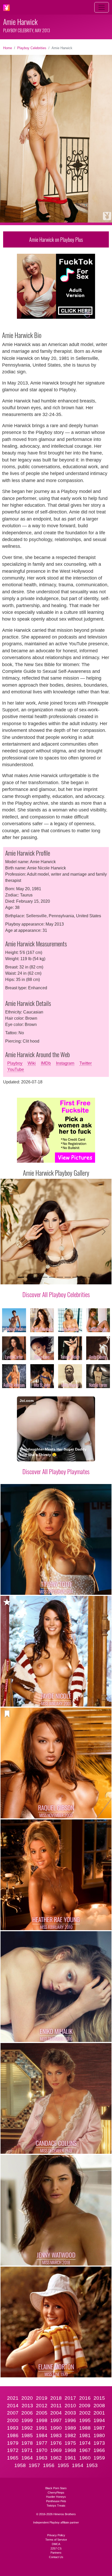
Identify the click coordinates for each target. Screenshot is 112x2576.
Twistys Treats (56, 2506)
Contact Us (56, 2557)
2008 (99, 2406)
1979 (13, 2443)
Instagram (65, 1063)
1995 (85, 2420)
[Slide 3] (36, 1277)
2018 (56, 2398)
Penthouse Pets (56, 2501)
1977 (42, 2443)
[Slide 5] (52, 1277)
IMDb (46, 1063)
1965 (13, 2458)
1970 (42, 2450)
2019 (42, 2398)
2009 (85, 2406)
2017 (70, 2398)
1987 (99, 2428)
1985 (27, 2435)
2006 (27, 2413)
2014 (13, 2406)
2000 (13, 2420)
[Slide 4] (44, 1277)
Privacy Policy (56, 2535)
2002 (85, 2413)
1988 (85, 2428)
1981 (85, 2435)
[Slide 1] (21, 1277)
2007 (13, 2413)
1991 (42, 2428)
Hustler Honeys (56, 2497)
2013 (27, 2406)
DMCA (56, 2544)
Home (8, 48)
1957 (34, 2465)
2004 (56, 2413)
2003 (70, 2413)
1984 (42, 2435)
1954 (78, 2465)
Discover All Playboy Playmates (56, 1471)
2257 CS (56, 2548)
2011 (56, 2406)
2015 (99, 2398)
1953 (92, 2465)
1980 (99, 2435)
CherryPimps (56, 2493)
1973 (99, 2443)
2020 (27, 2398)
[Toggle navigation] (102, 7)
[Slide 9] (83, 1277)
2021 (13, 2398)
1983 (56, 2435)
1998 (42, 2420)
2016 (85, 2398)
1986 (13, 2435)
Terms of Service (56, 2540)
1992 (27, 2428)
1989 (70, 2428)
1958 (20, 2465)
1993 (13, 2428)
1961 (70, 2458)
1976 (56, 2443)
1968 (70, 2450)
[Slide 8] (76, 1277)
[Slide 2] (29, 1277)
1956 (49, 2465)
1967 (85, 2450)
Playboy (15, 1063)
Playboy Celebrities (32, 48)
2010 (70, 2406)
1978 (27, 2443)
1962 (56, 2458)
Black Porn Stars (56, 2488)
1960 (85, 2458)
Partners (56, 2553)
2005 (42, 2413)
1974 (85, 2443)
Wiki (32, 1063)
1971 (27, 2450)
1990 (56, 2428)
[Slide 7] (68, 1277)
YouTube (16, 1069)
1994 (99, 2420)
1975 (70, 2443)
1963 (42, 2458)
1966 (99, 2450)
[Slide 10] (91, 1277)
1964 (27, 2458)
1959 (99, 2458)
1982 (70, 2435)
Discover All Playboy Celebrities (56, 1294)
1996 (70, 2420)
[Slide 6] (60, 1277)
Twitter (86, 1063)
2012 (42, 2406)
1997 (56, 2420)
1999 (27, 2420)
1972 (13, 2450)
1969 (56, 2450)
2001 (99, 2413)
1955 (63, 2465)
